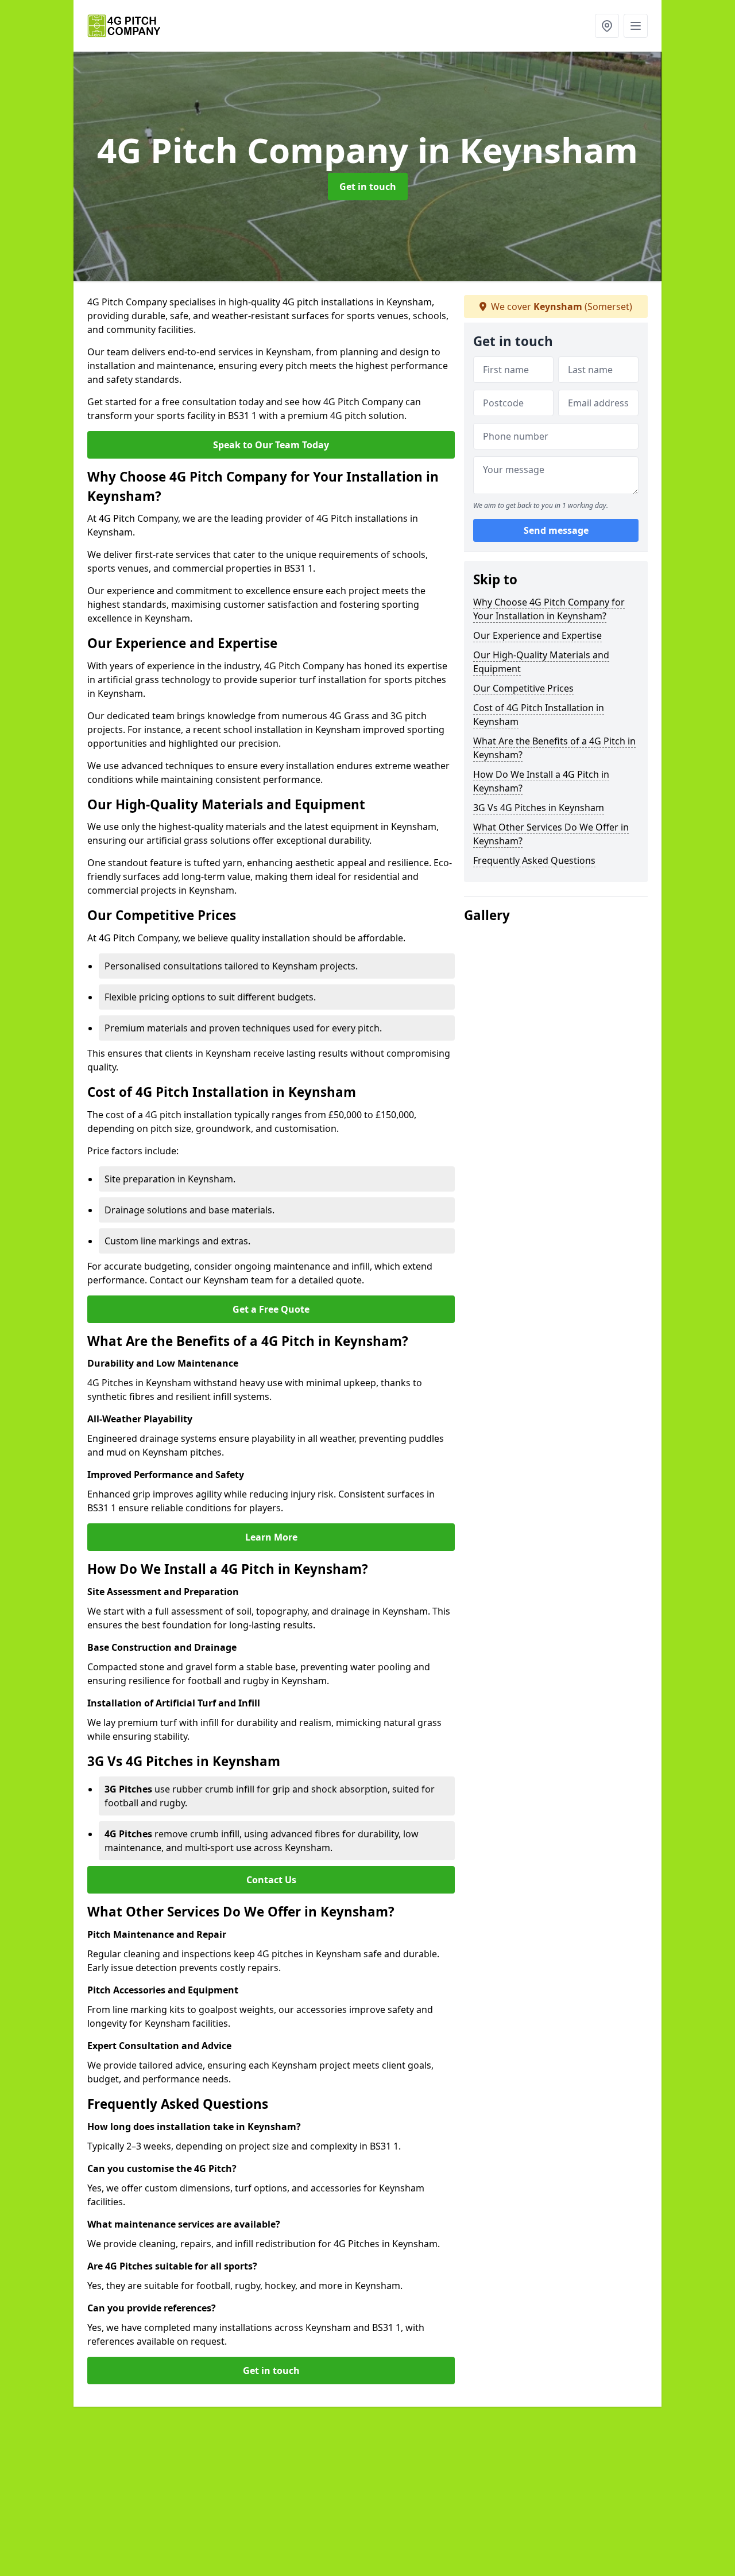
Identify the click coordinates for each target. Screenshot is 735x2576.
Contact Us (271, 1880)
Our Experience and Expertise (537, 635)
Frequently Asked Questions (534, 860)
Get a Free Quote (271, 1309)
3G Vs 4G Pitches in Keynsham (539, 808)
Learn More (271, 1537)
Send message (556, 531)
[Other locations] (607, 26)
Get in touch (368, 187)
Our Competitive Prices (523, 688)
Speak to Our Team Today (271, 445)
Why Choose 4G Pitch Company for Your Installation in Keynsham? (549, 609)
